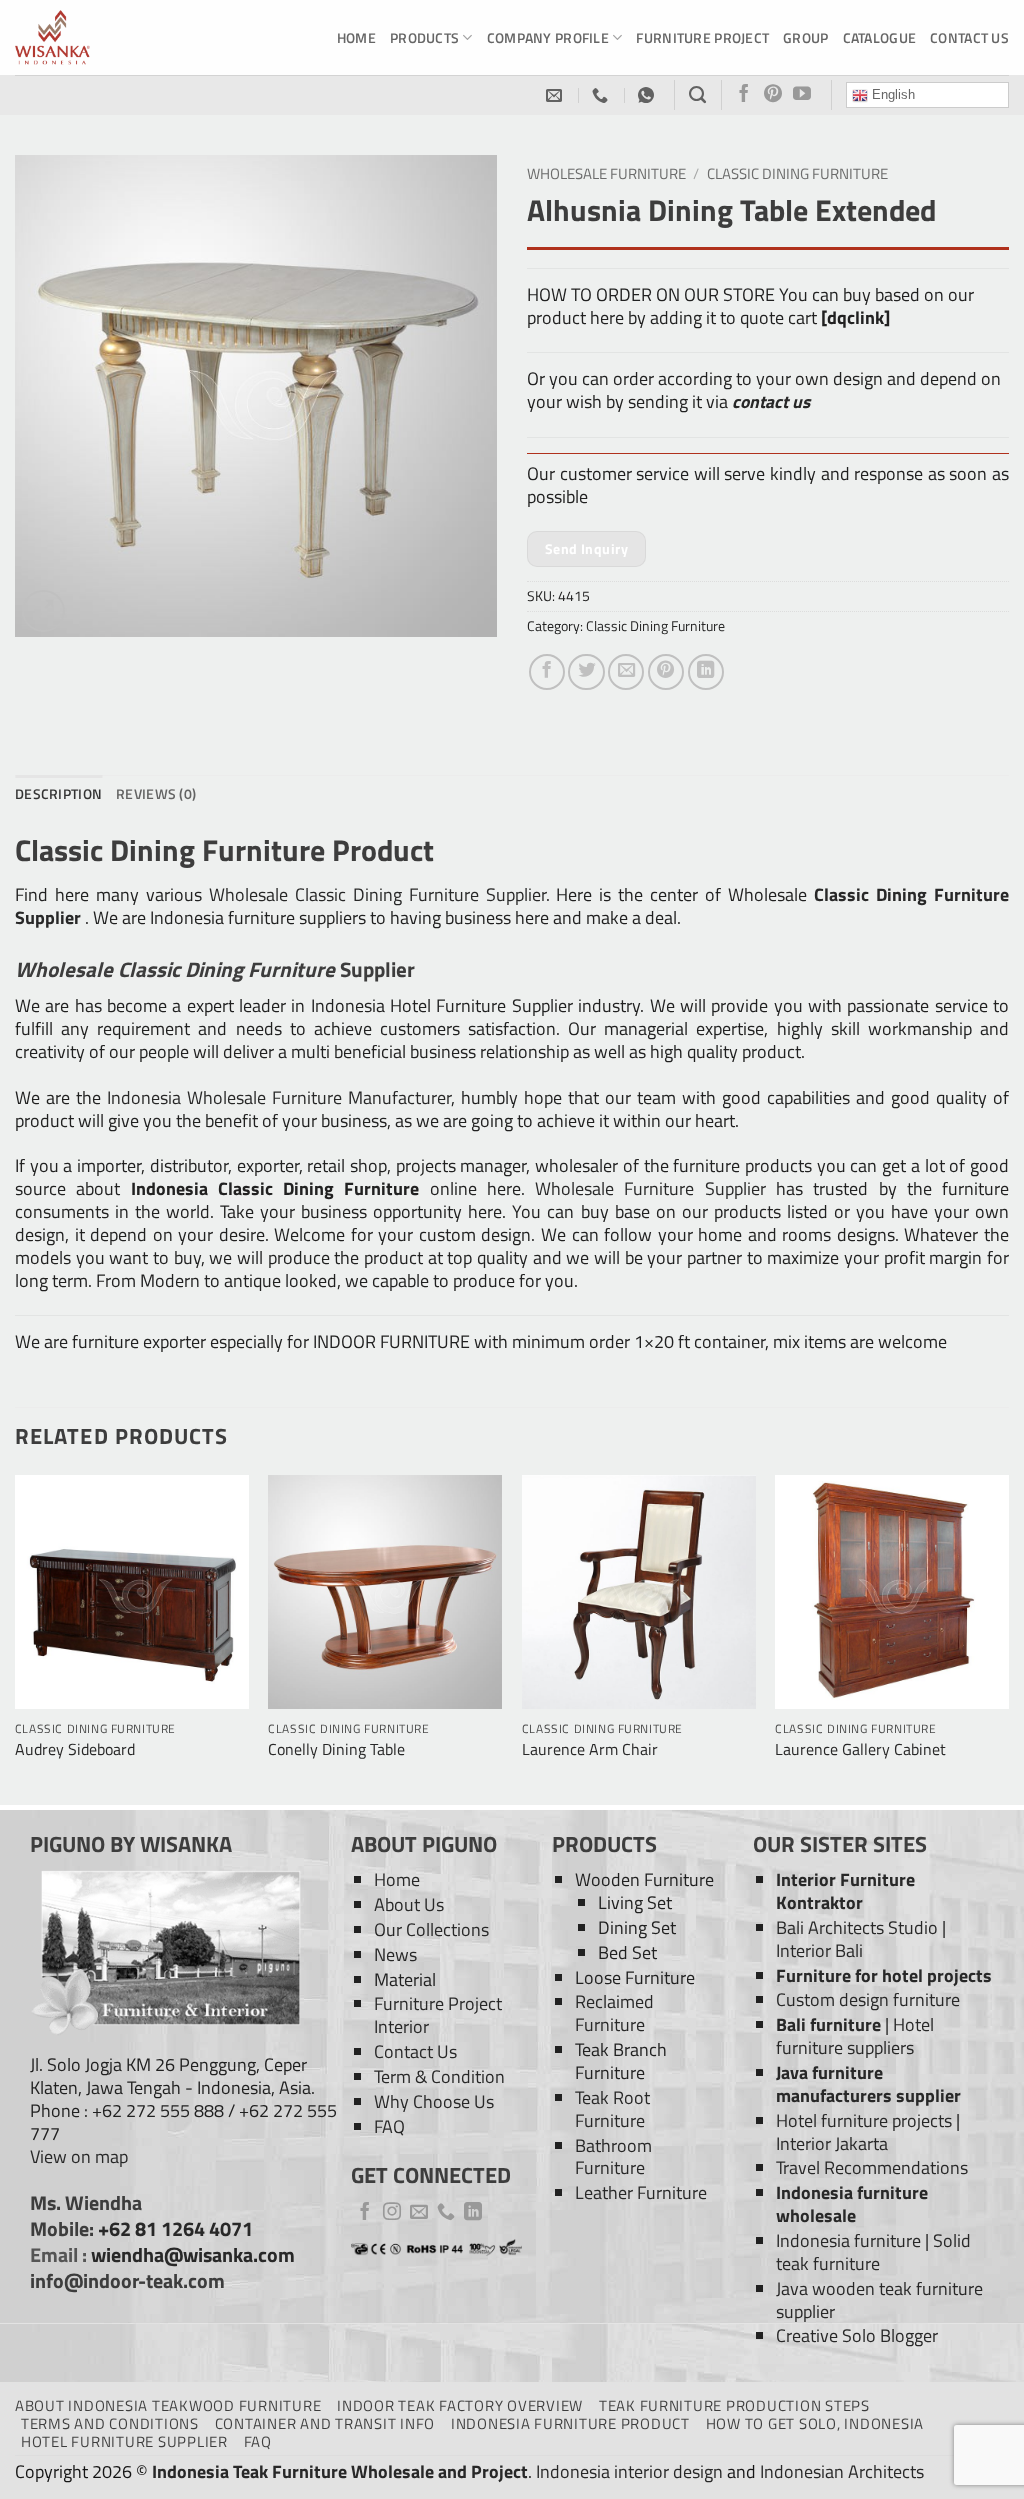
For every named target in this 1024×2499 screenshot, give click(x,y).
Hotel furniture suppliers (855, 2036)
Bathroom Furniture (613, 2157)
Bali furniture (828, 2024)
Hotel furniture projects (864, 2120)
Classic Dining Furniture (797, 173)
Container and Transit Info (325, 2423)
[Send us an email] (419, 2213)
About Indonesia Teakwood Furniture (168, 2405)
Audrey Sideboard (75, 1749)
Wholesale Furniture (606, 173)
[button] (43, 611)
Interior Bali (819, 1950)
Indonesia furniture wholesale (852, 2204)
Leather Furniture (641, 2192)
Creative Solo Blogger (857, 2335)
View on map (79, 2156)
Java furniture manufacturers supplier (868, 2084)
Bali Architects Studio (857, 1927)
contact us (771, 401)
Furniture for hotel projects (884, 1975)
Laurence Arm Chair (590, 1749)
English (891, 94)
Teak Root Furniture (612, 2109)
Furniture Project (702, 37)
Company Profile (548, 37)
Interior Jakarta (832, 2143)
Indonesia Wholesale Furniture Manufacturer (279, 1097)
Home (356, 37)
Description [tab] (58, 793)
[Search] (697, 95)
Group (805, 37)
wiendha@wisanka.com (193, 2255)
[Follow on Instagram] (392, 2213)
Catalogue (880, 37)
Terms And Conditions (110, 2423)
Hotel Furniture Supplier (124, 2441)
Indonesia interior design (629, 2471)
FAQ (389, 2126)
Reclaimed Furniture (614, 2013)
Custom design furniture (868, 1999)
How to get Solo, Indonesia (815, 2423)
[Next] (1008, 1637)
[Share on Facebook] (547, 672)
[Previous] (16, 1637)
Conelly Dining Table (336, 1749)
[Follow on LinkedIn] (473, 2213)
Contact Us (969, 37)
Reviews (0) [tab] (156, 793)
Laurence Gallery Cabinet (860, 1749)
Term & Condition (439, 2076)
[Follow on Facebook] (744, 95)
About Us (409, 1904)
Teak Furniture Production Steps (734, 2405)
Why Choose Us (434, 2101)
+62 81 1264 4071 (175, 2229)
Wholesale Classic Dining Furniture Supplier (377, 894)
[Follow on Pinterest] (773, 95)
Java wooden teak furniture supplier (879, 2300)
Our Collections (431, 1929)
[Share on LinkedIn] (706, 672)
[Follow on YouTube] (802, 95)
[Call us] (446, 2213)
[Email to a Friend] (626, 672)
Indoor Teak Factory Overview (460, 2405)
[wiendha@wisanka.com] (556, 95)
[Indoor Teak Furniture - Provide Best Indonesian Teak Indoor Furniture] (115, 37)
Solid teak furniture (873, 2252)
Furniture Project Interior (438, 2015)
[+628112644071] (602, 95)
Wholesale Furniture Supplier (650, 1188)
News (395, 1954)
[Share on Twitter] (586, 672)
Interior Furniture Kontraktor (845, 1891)
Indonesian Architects (842, 2471)
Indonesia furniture (848, 2240)
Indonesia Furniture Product (570, 2423)
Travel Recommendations (872, 2167)
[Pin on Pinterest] (666, 672)
